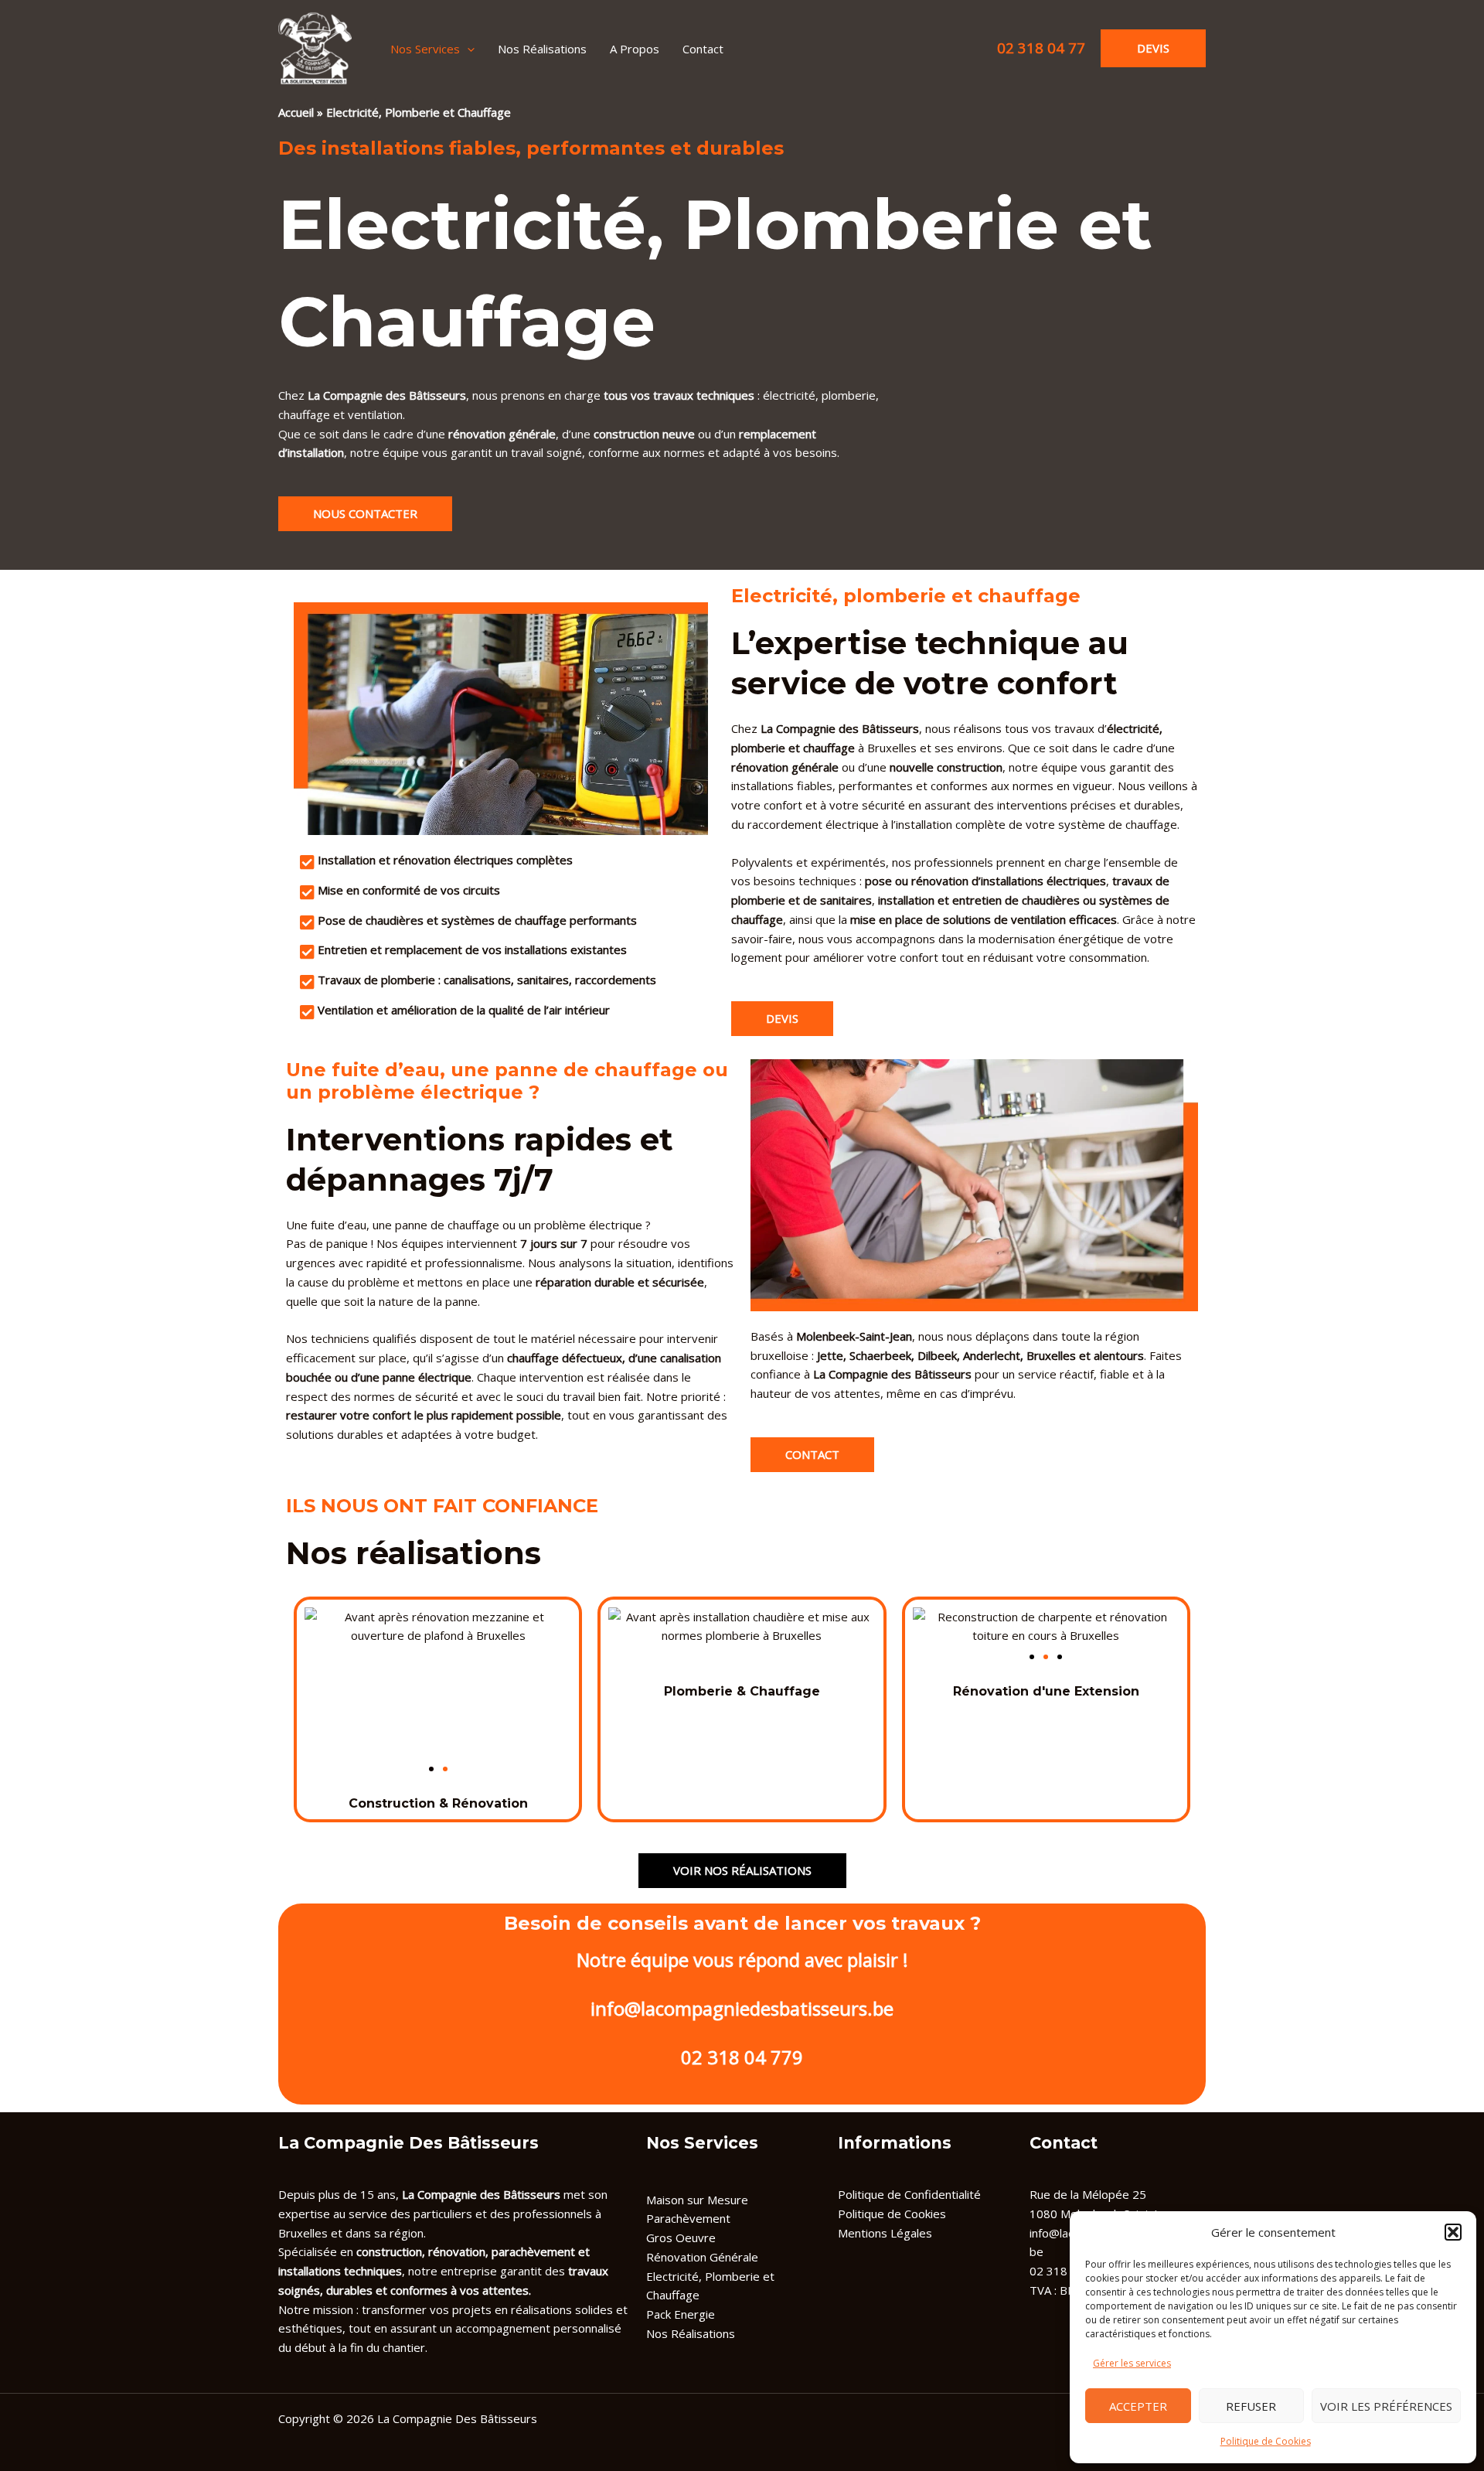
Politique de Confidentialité (909, 2194)
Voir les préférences (1386, 2406)
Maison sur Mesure (697, 2200)
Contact (703, 49)
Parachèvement (688, 2218)
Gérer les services (1132, 2363)
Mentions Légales (885, 2233)
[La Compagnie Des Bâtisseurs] (315, 47)
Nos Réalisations (542, 49)
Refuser (1251, 2406)
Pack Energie (681, 2314)
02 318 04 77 (1041, 48)
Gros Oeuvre (681, 2238)
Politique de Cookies (1266, 2441)
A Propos (635, 49)
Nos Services (425, 49)
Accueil (296, 112)
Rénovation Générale (702, 2257)
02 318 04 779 (742, 2057)
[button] (1453, 2232)
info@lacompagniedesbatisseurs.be (742, 2008)
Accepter (1138, 2406)
